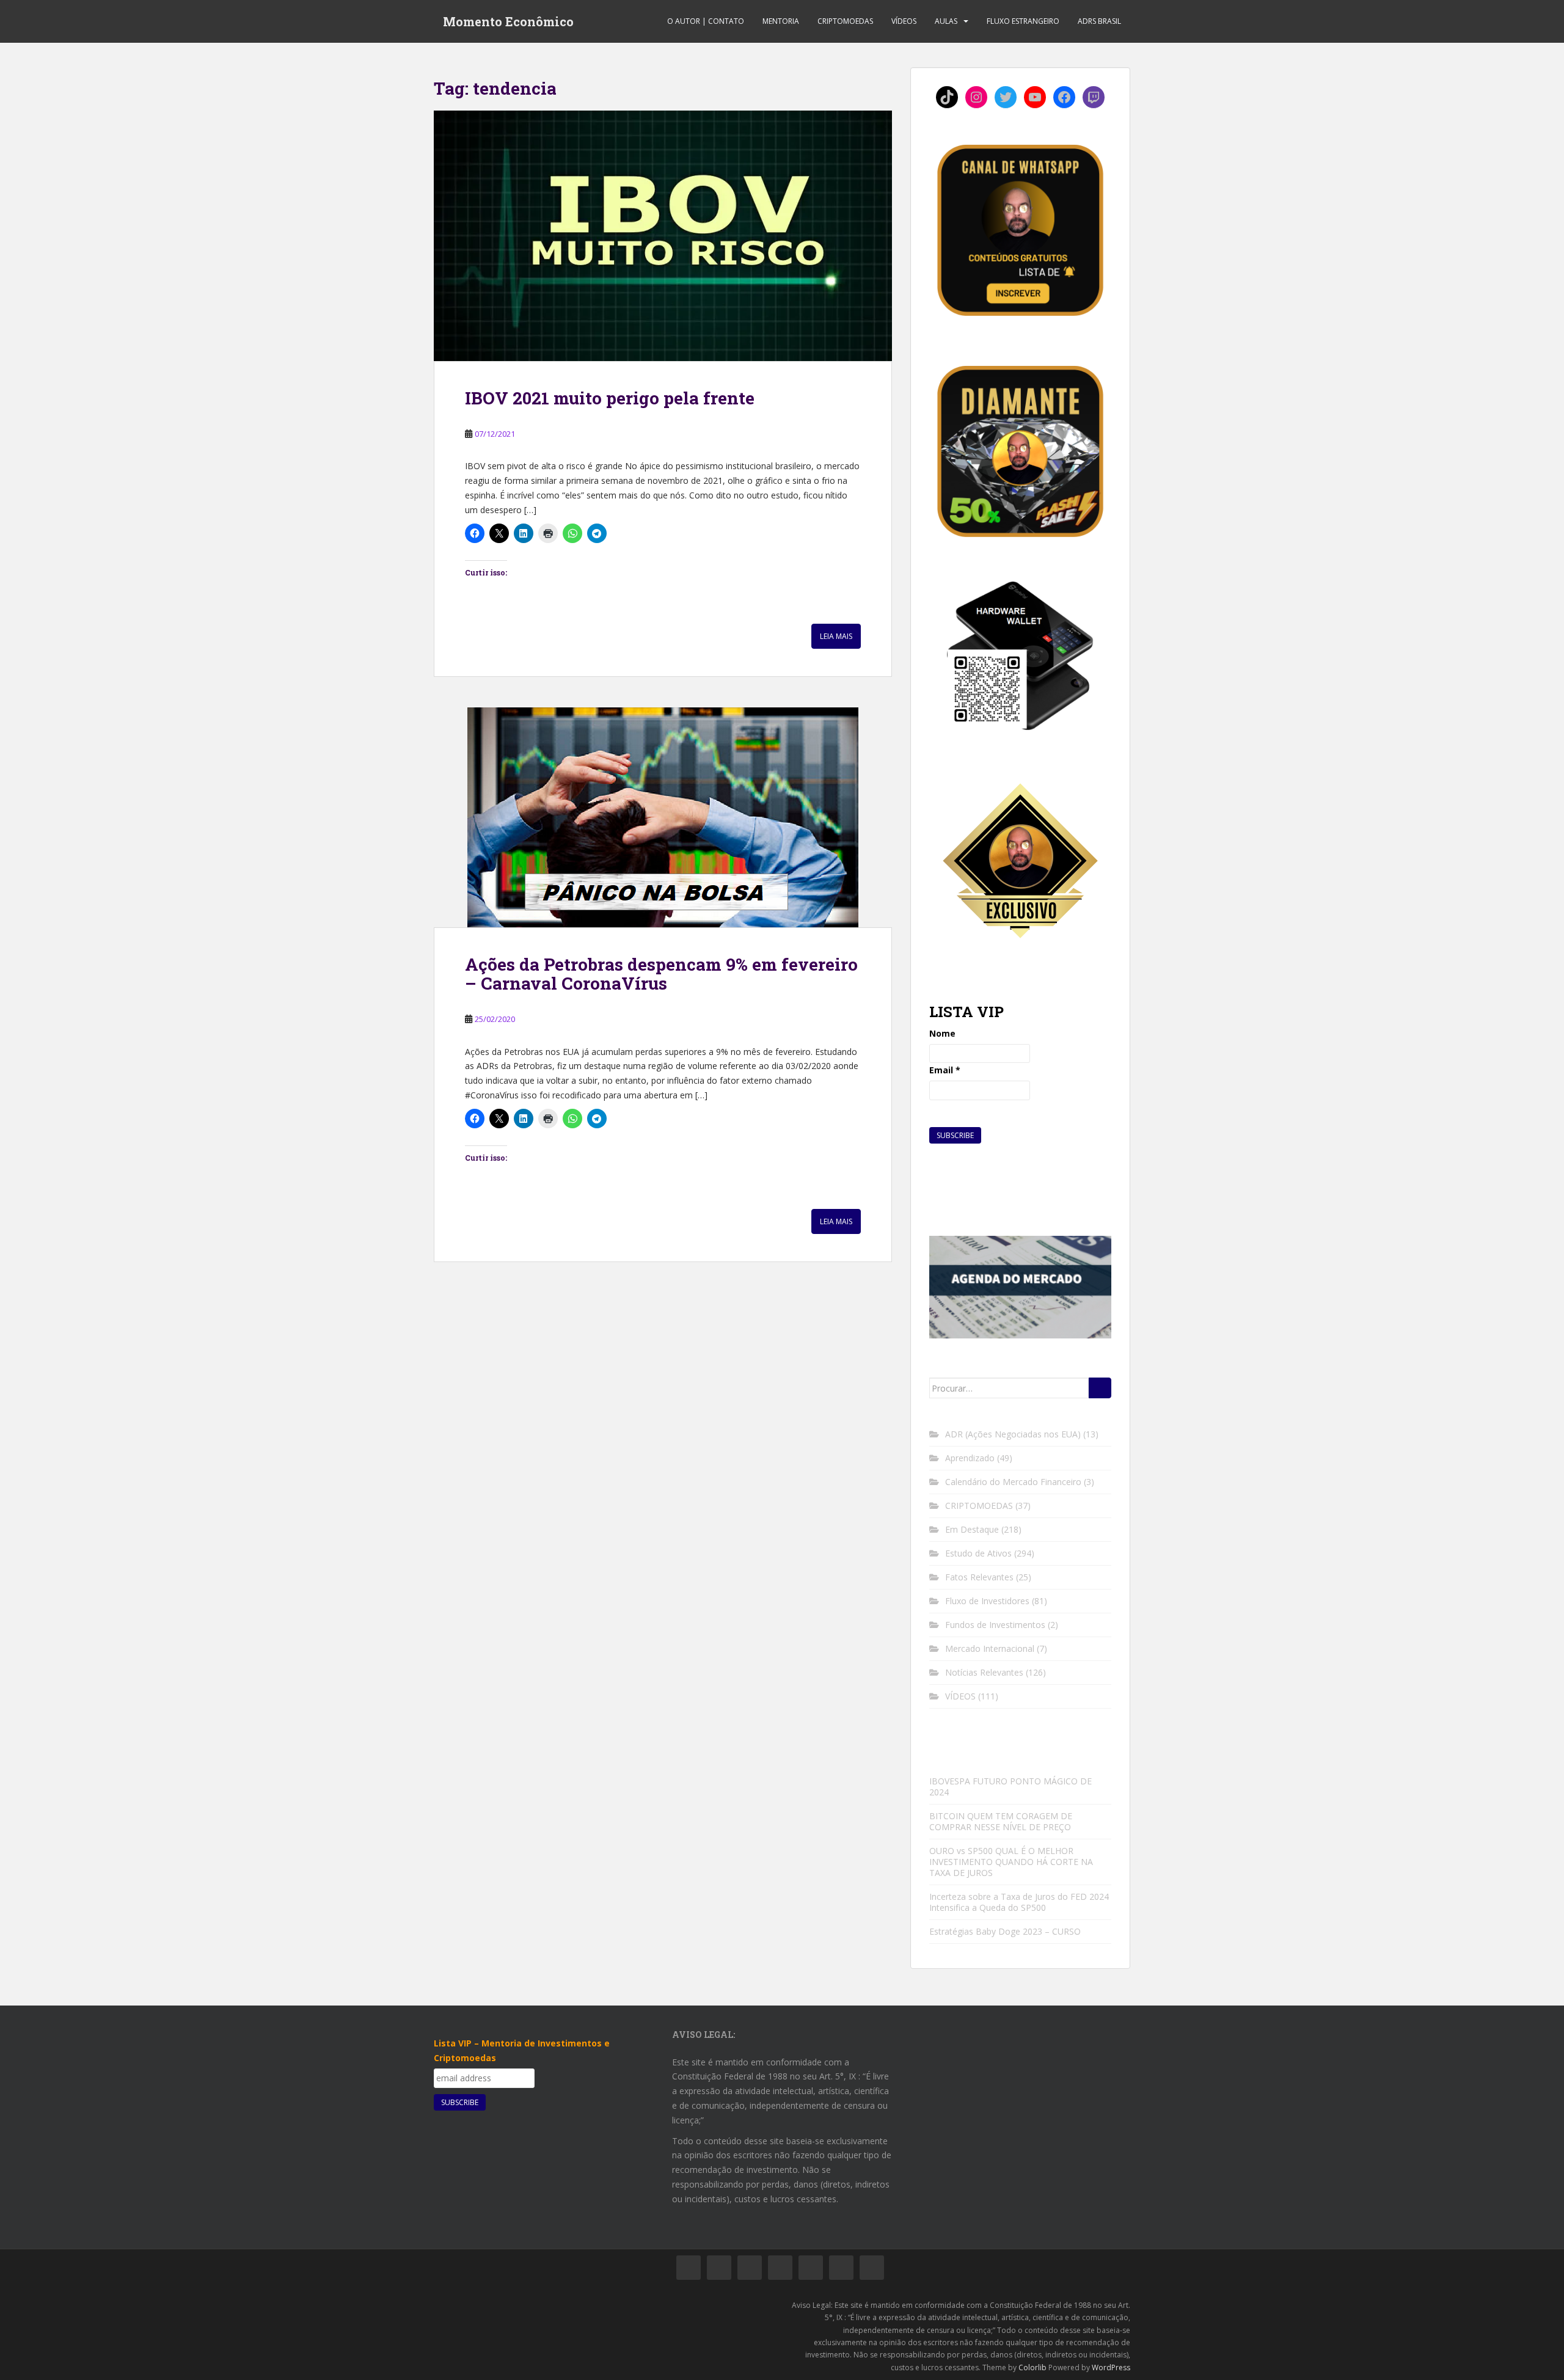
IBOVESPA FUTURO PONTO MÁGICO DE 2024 (1010, 1787)
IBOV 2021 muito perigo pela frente (610, 398)
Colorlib (1032, 2367)
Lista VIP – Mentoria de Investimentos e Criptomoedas (522, 2050)
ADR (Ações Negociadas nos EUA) (1013, 1434)
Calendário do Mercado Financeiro (1013, 1482)
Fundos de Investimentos (995, 1625)
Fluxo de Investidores (987, 1601)
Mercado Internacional (990, 1648)
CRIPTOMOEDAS (845, 21)
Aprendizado (970, 1458)
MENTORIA (781, 21)
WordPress (1111, 2367)
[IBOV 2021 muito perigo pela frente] (663, 236)
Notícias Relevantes (984, 1672)
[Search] (1100, 1388)
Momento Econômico (508, 21)
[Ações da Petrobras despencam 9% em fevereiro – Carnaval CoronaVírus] (663, 817)
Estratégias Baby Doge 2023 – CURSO (1005, 1931)
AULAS (946, 21)
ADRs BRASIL (1099, 21)
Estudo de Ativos (978, 1553)
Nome (942, 1033)
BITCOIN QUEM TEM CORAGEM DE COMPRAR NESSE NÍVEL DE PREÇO (1001, 1821)
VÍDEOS (904, 21)
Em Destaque (972, 1529)
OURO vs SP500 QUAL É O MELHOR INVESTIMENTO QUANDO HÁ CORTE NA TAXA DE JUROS (1011, 1862)
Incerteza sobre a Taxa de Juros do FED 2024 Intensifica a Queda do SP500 (1019, 1902)
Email (945, 1070)
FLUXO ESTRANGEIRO (1023, 21)
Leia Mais (836, 636)
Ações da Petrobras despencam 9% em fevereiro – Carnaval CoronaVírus (661, 974)
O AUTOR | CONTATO (706, 21)
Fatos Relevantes (979, 1577)
